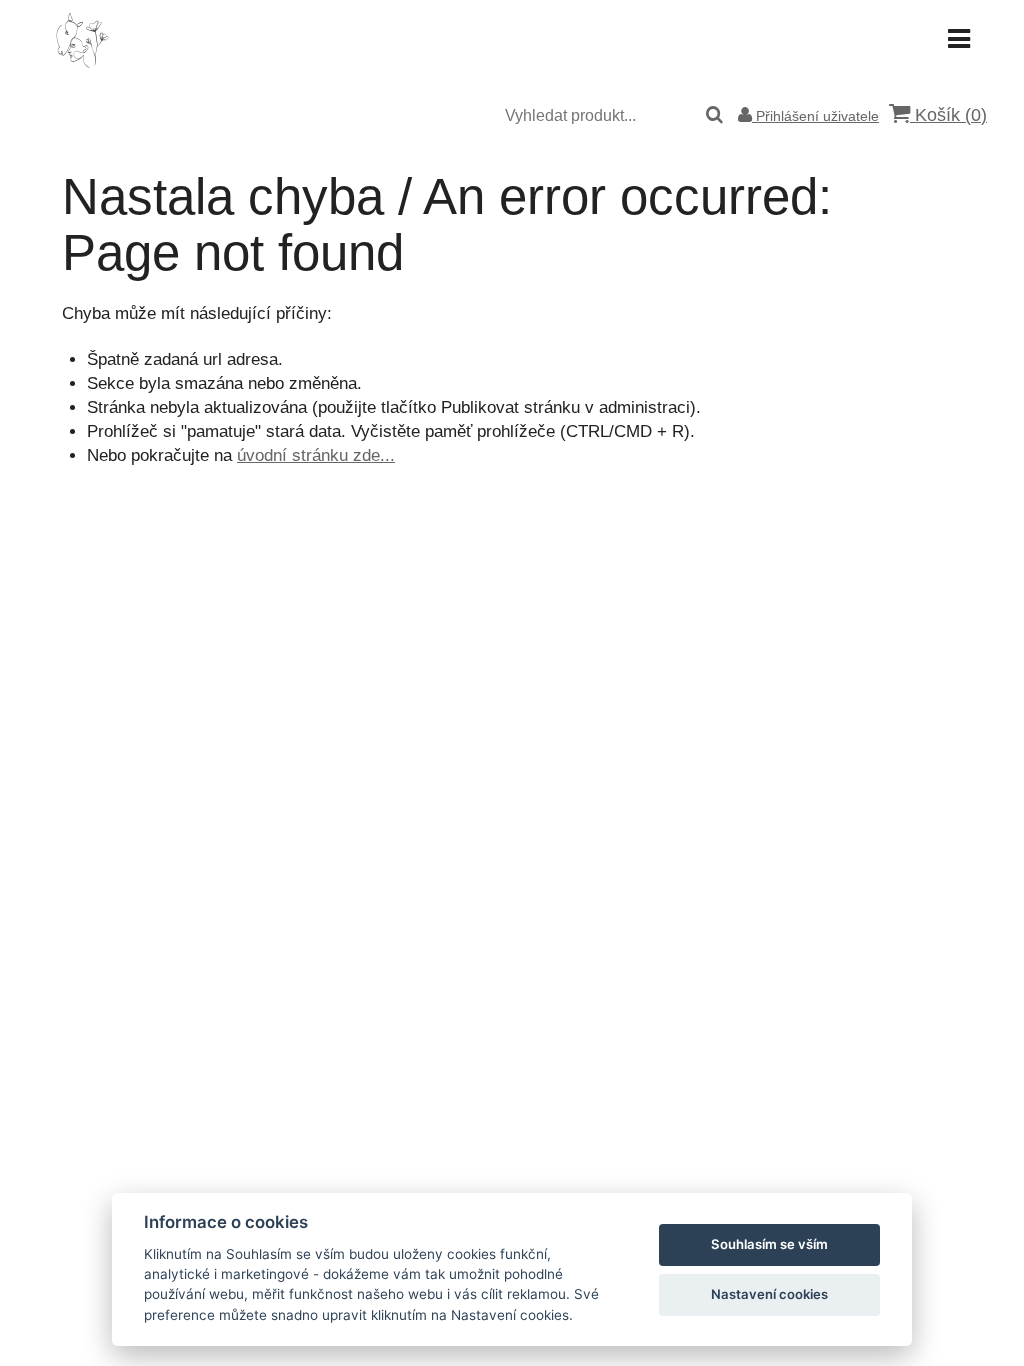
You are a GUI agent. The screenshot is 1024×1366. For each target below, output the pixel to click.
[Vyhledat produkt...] (714, 116)
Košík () (948, 115)
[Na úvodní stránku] (82, 64)
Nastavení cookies (769, 1294)
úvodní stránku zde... (316, 455)
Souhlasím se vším (769, 1244)
